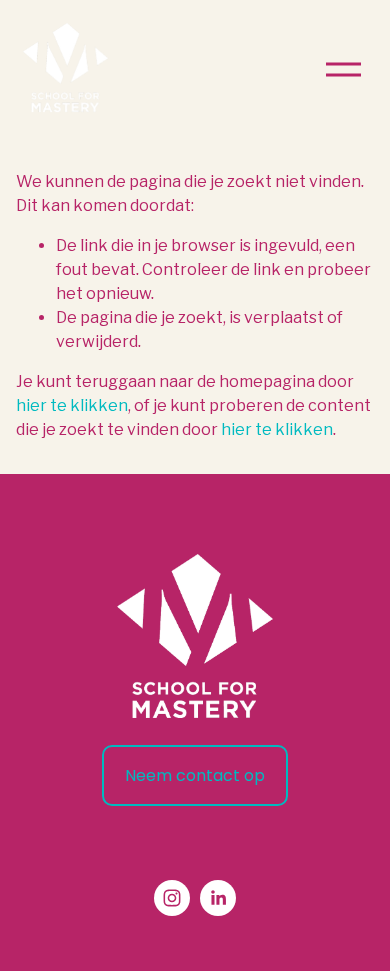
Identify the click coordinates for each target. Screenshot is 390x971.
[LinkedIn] (218, 898)
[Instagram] (172, 898)
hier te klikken (72, 405)
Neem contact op (195, 775)
